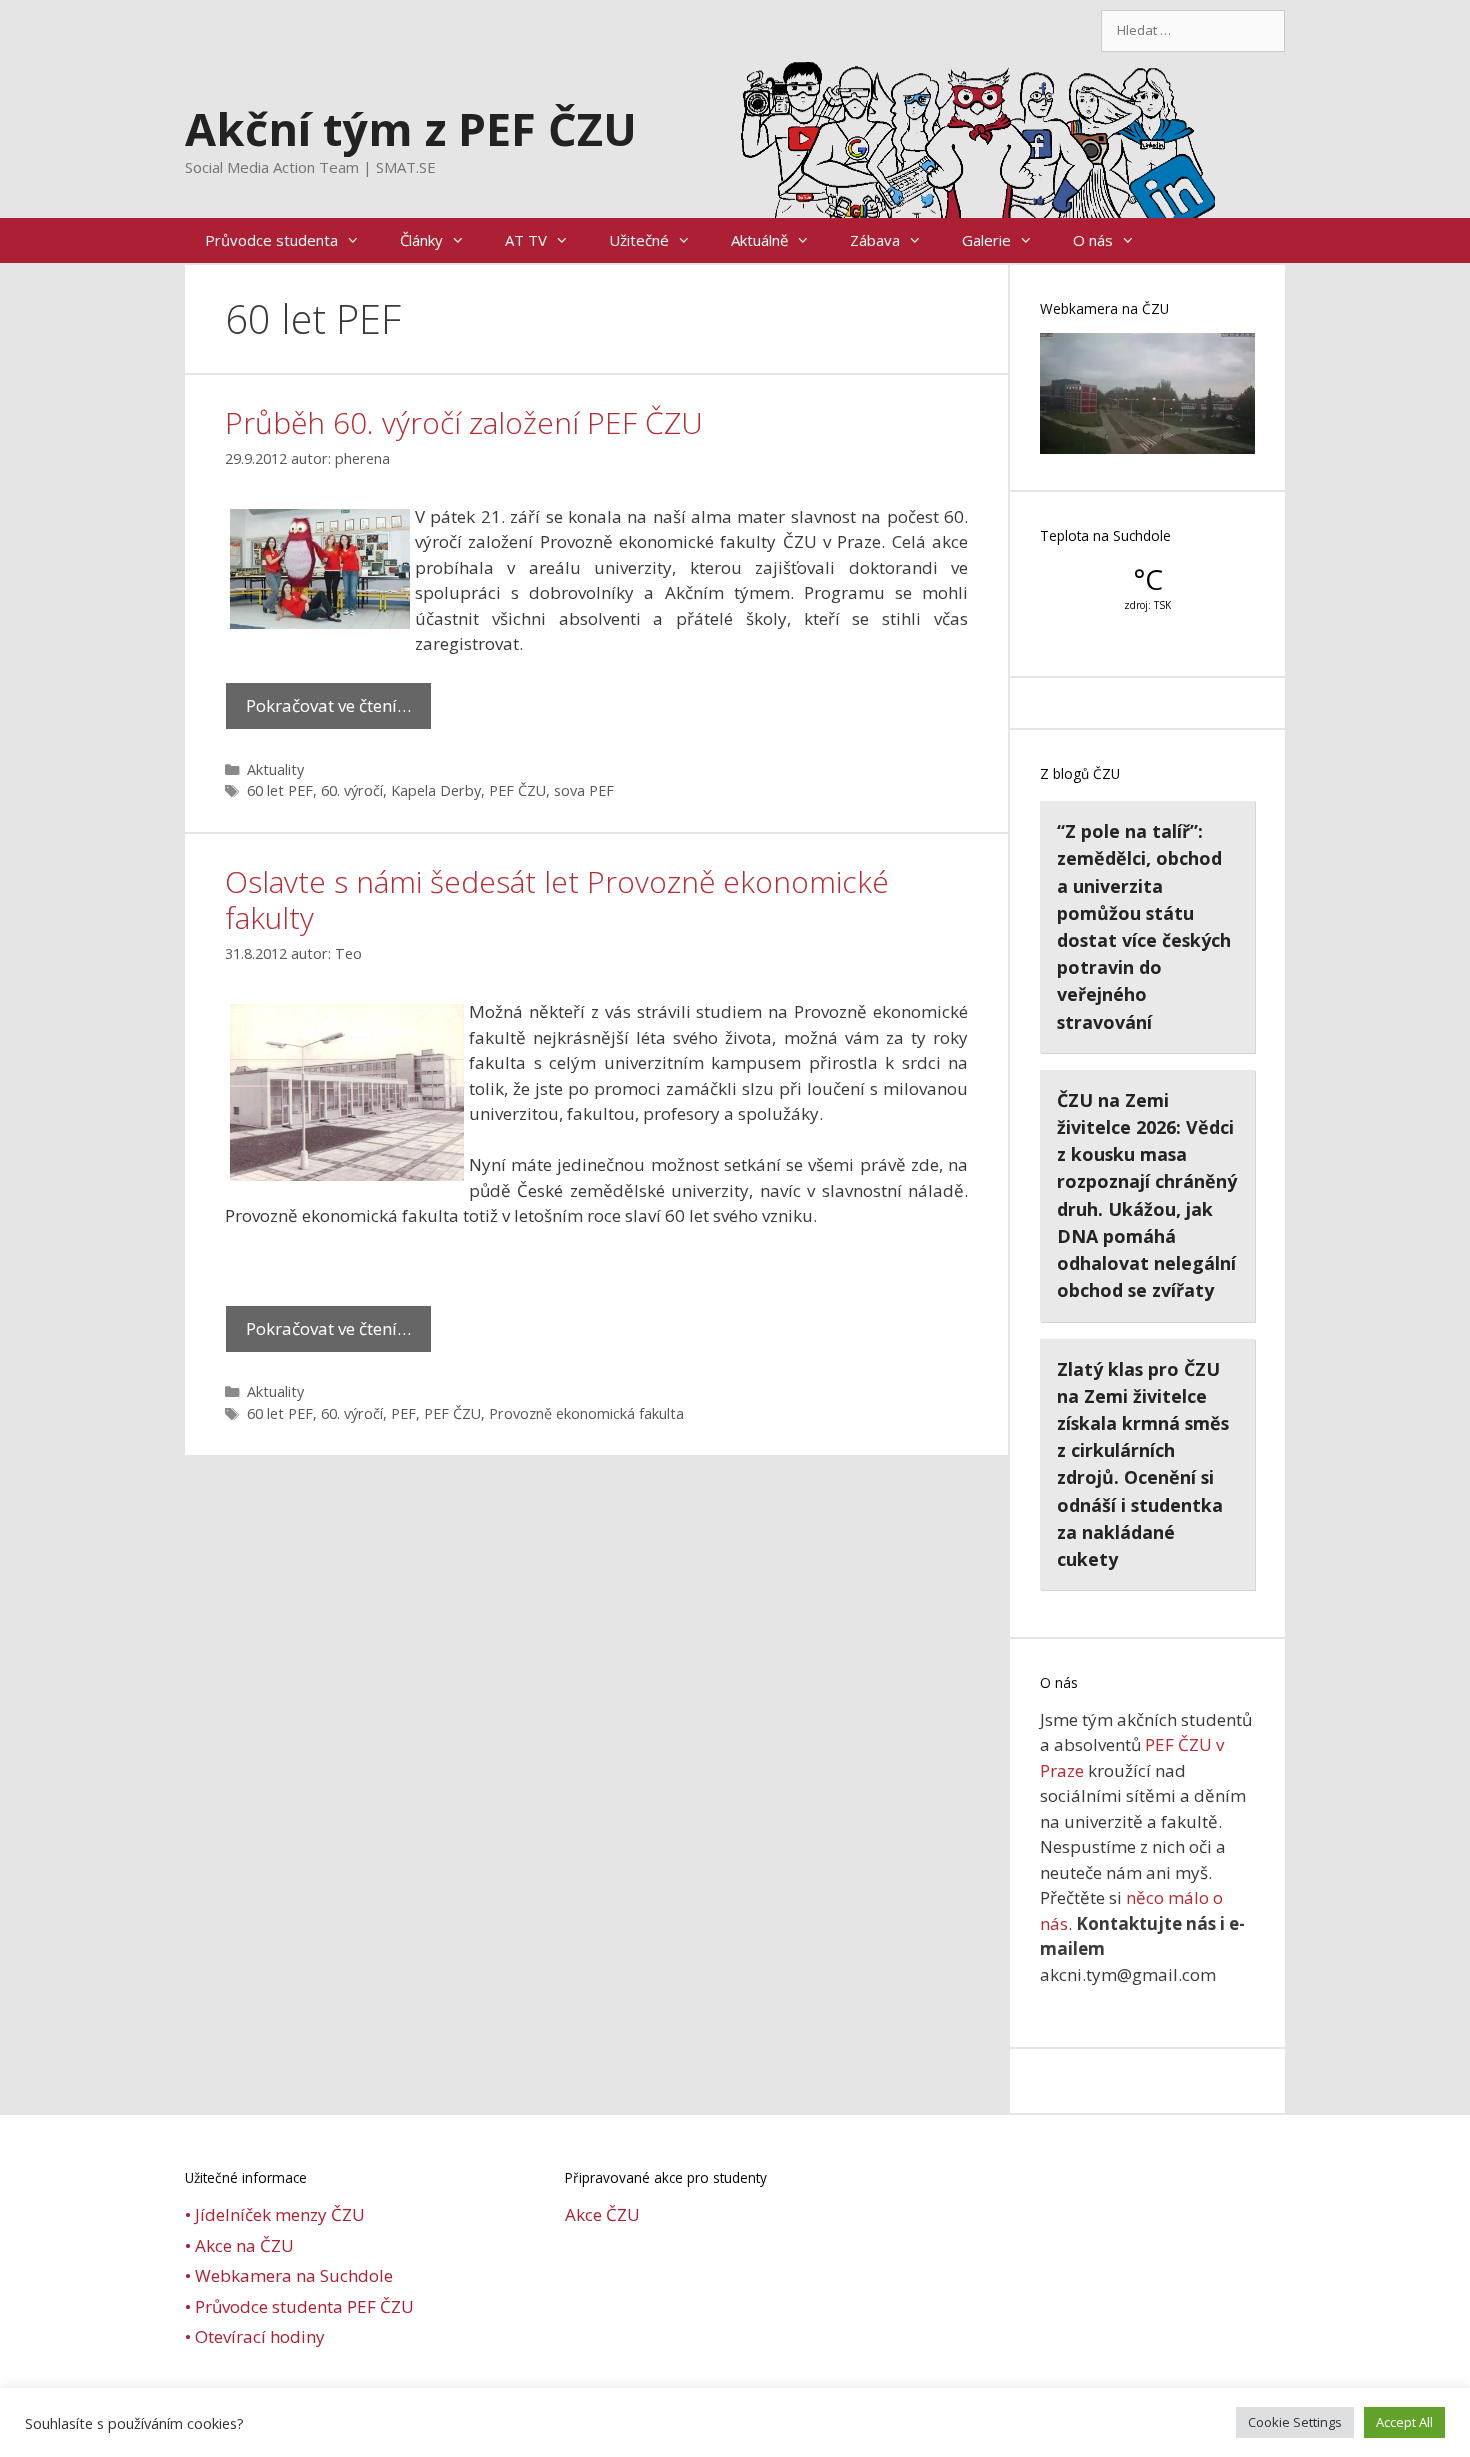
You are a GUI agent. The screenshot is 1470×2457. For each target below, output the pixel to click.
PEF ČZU (517, 790)
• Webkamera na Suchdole (289, 2275)
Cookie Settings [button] (1295, 2422)
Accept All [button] (1404, 2422)
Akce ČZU (602, 2214)
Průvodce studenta (271, 240)
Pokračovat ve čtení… (328, 705)
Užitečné (639, 240)
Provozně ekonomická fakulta (586, 1413)
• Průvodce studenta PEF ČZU (299, 2306)
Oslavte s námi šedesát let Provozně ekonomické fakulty (557, 899)
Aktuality (275, 769)
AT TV (526, 240)
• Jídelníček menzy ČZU (275, 2214)
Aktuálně (759, 240)
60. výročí (352, 790)
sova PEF (584, 790)
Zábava (875, 240)
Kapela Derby (436, 790)
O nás (1093, 240)
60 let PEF (280, 790)
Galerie (986, 240)
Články (421, 240)
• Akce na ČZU (239, 2245)
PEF (403, 1413)
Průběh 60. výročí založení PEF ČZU (464, 422)
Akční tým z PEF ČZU (411, 128)
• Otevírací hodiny (255, 2336)
